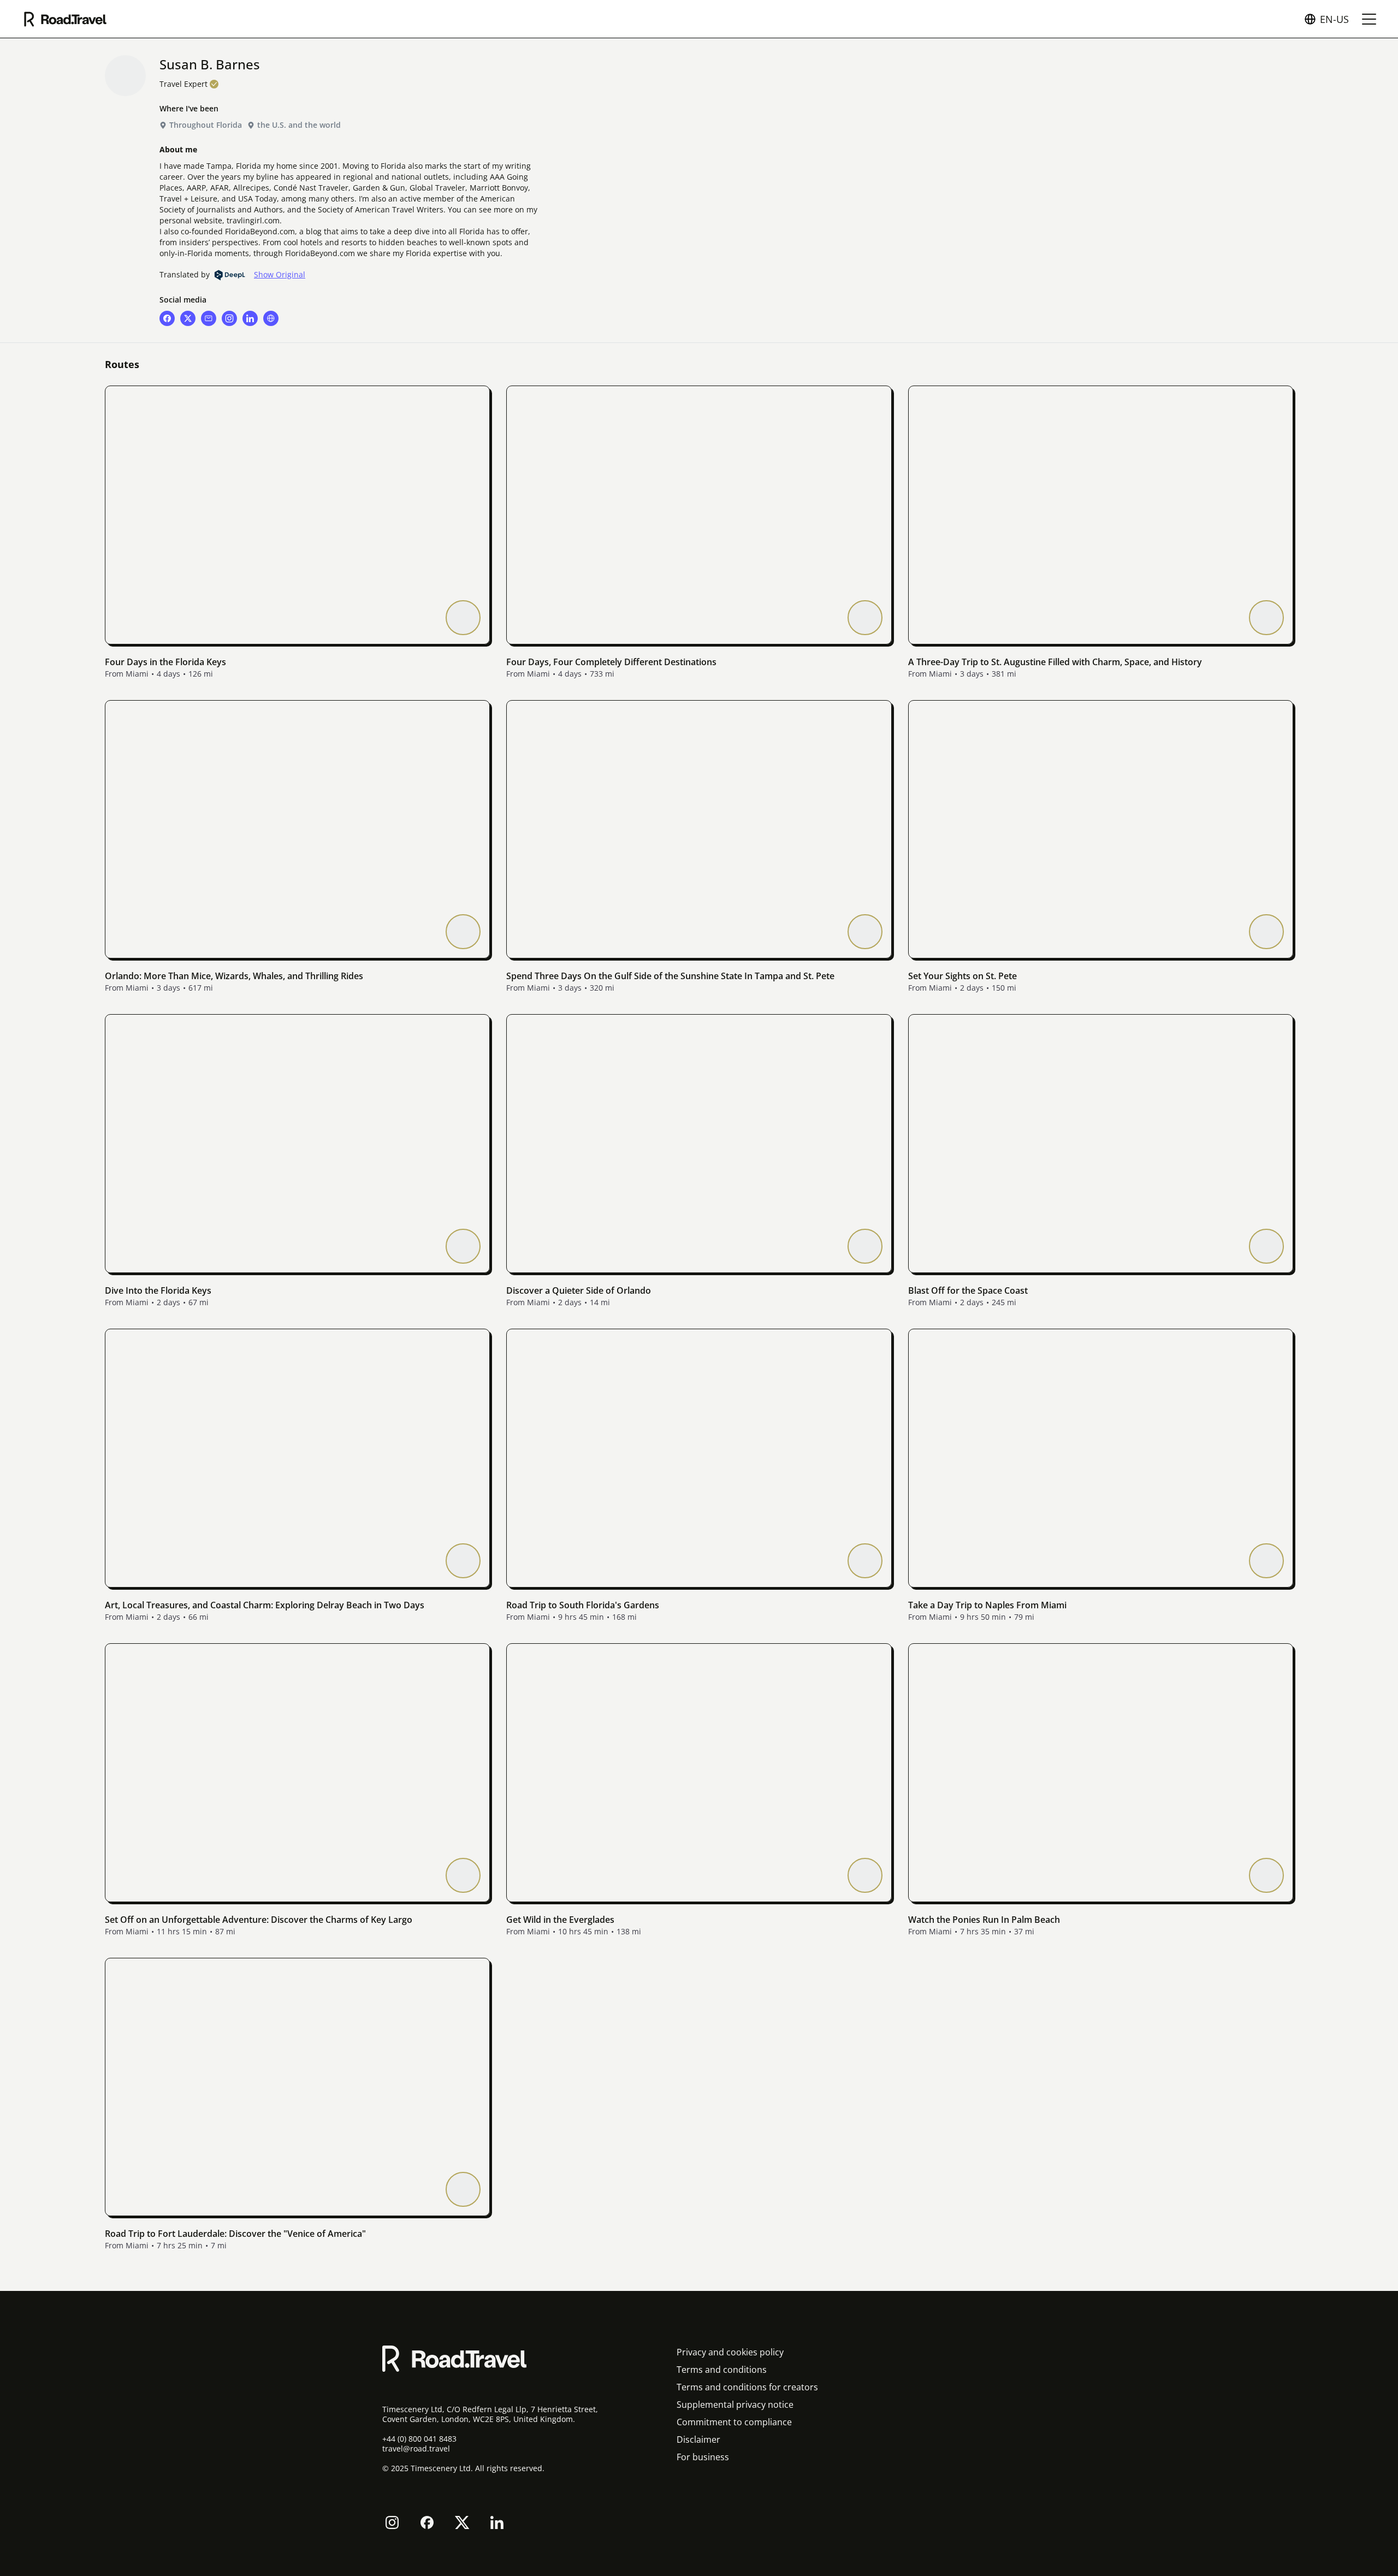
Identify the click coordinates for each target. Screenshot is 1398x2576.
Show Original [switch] (280, 275)
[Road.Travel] (65, 19)
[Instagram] (392, 2522)
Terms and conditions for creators (747, 2387)
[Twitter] (462, 2522)
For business (703, 2457)
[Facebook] (427, 2522)
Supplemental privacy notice (735, 2405)
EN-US (1334, 19)
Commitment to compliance (734, 2422)
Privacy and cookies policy (730, 2352)
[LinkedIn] (497, 2522)
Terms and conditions (722, 2370)
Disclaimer (698, 2439)
